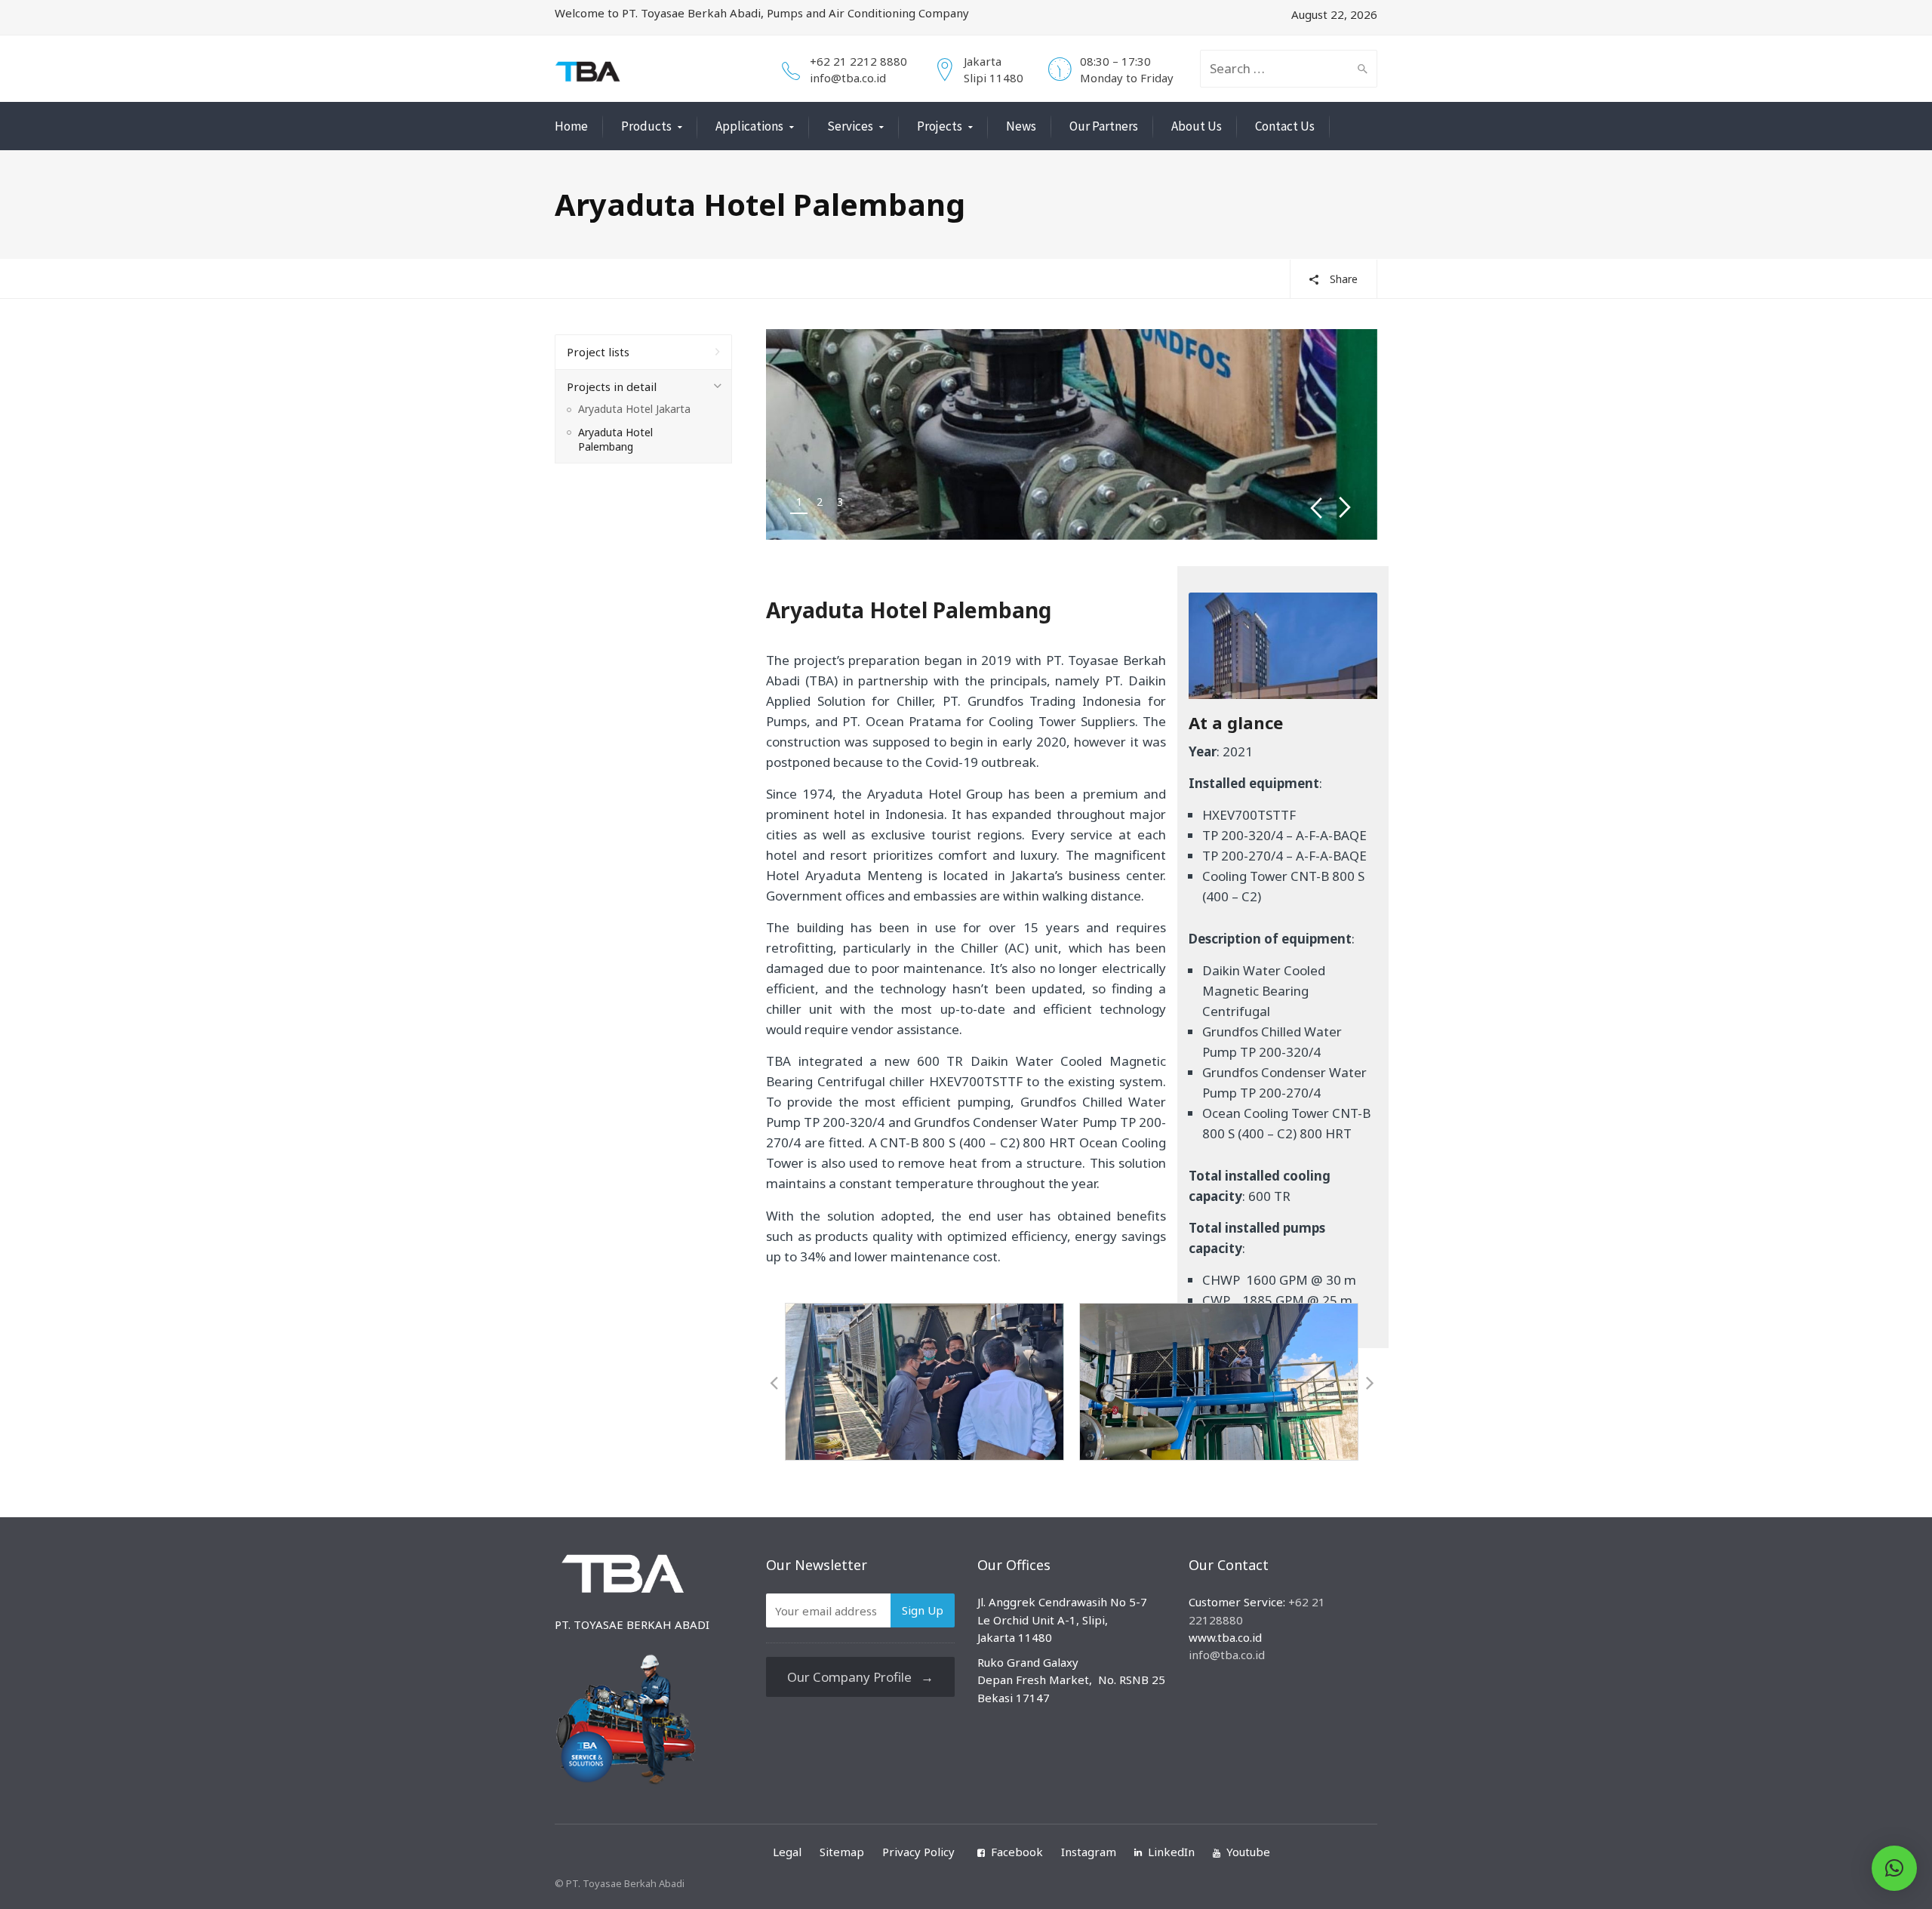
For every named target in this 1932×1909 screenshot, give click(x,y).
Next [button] (1345, 508)
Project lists (598, 352)
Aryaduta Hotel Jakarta (634, 409)
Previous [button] (1316, 508)
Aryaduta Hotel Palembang (615, 440)
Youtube (1248, 1852)
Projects (940, 126)
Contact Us (1285, 126)
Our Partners (1104, 126)
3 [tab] (840, 502)
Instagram (1089, 1852)
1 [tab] (799, 502)
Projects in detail (612, 386)
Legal (787, 1852)
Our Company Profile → (860, 1677)
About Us (1197, 126)
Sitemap (842, 1852)
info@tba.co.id (848, 78)
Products (646, 126)
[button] (774, 1382)
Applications (749, 126)
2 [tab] (820, 502)
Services (850, 126)
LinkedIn (1171, 1852)
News (1021, 126)
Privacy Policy (918, 1852)
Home (571, 126)
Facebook (1017, 1852)
